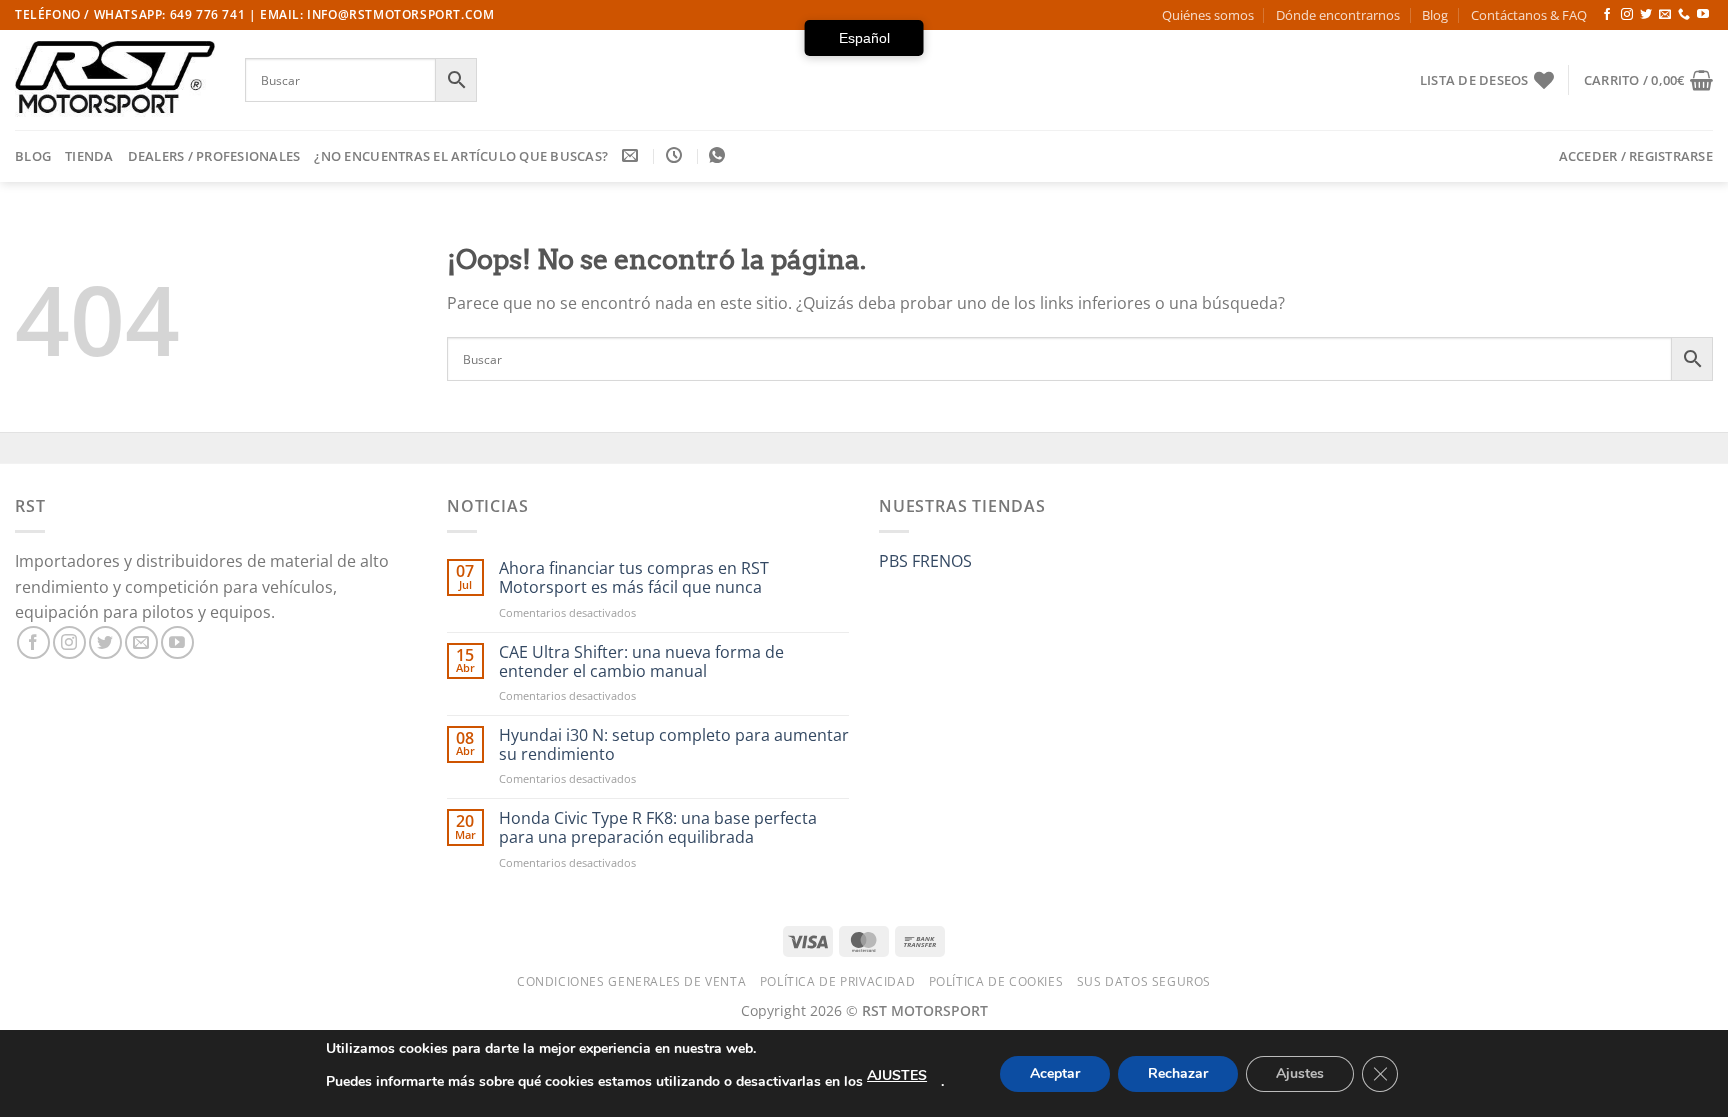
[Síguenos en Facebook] (1607, 15)
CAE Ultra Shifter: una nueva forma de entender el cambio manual (641, 662)
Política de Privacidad (837, 981)
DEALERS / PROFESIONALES (214, 156)
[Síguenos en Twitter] (1646, 15)
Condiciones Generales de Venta (631, 981)
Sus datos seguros (1144, 981)
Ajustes (1300, 1073)
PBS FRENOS (925, 561)
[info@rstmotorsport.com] (632, 155)
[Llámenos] (1684, 15)
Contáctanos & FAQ (1529, 15)
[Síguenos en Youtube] (1703, 15)
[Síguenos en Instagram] (1627, 15)
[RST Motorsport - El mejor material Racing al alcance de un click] (115, 80)
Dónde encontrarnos (1338, 15)
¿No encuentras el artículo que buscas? (461, 156)
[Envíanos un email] (1665, 15)
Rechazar (1178, 1073)
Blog (1435, 15)
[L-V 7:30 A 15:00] (676, 155)
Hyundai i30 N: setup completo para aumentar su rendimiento (674, 745)
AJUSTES (897, 1075)
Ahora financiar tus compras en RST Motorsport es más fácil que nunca (634, 578)
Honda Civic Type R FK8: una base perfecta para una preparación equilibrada (658, 828)
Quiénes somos (1208, 15)
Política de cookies (996, 981)
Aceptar (1055, 1073)
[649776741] (719, 155)
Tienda (89, 156)
